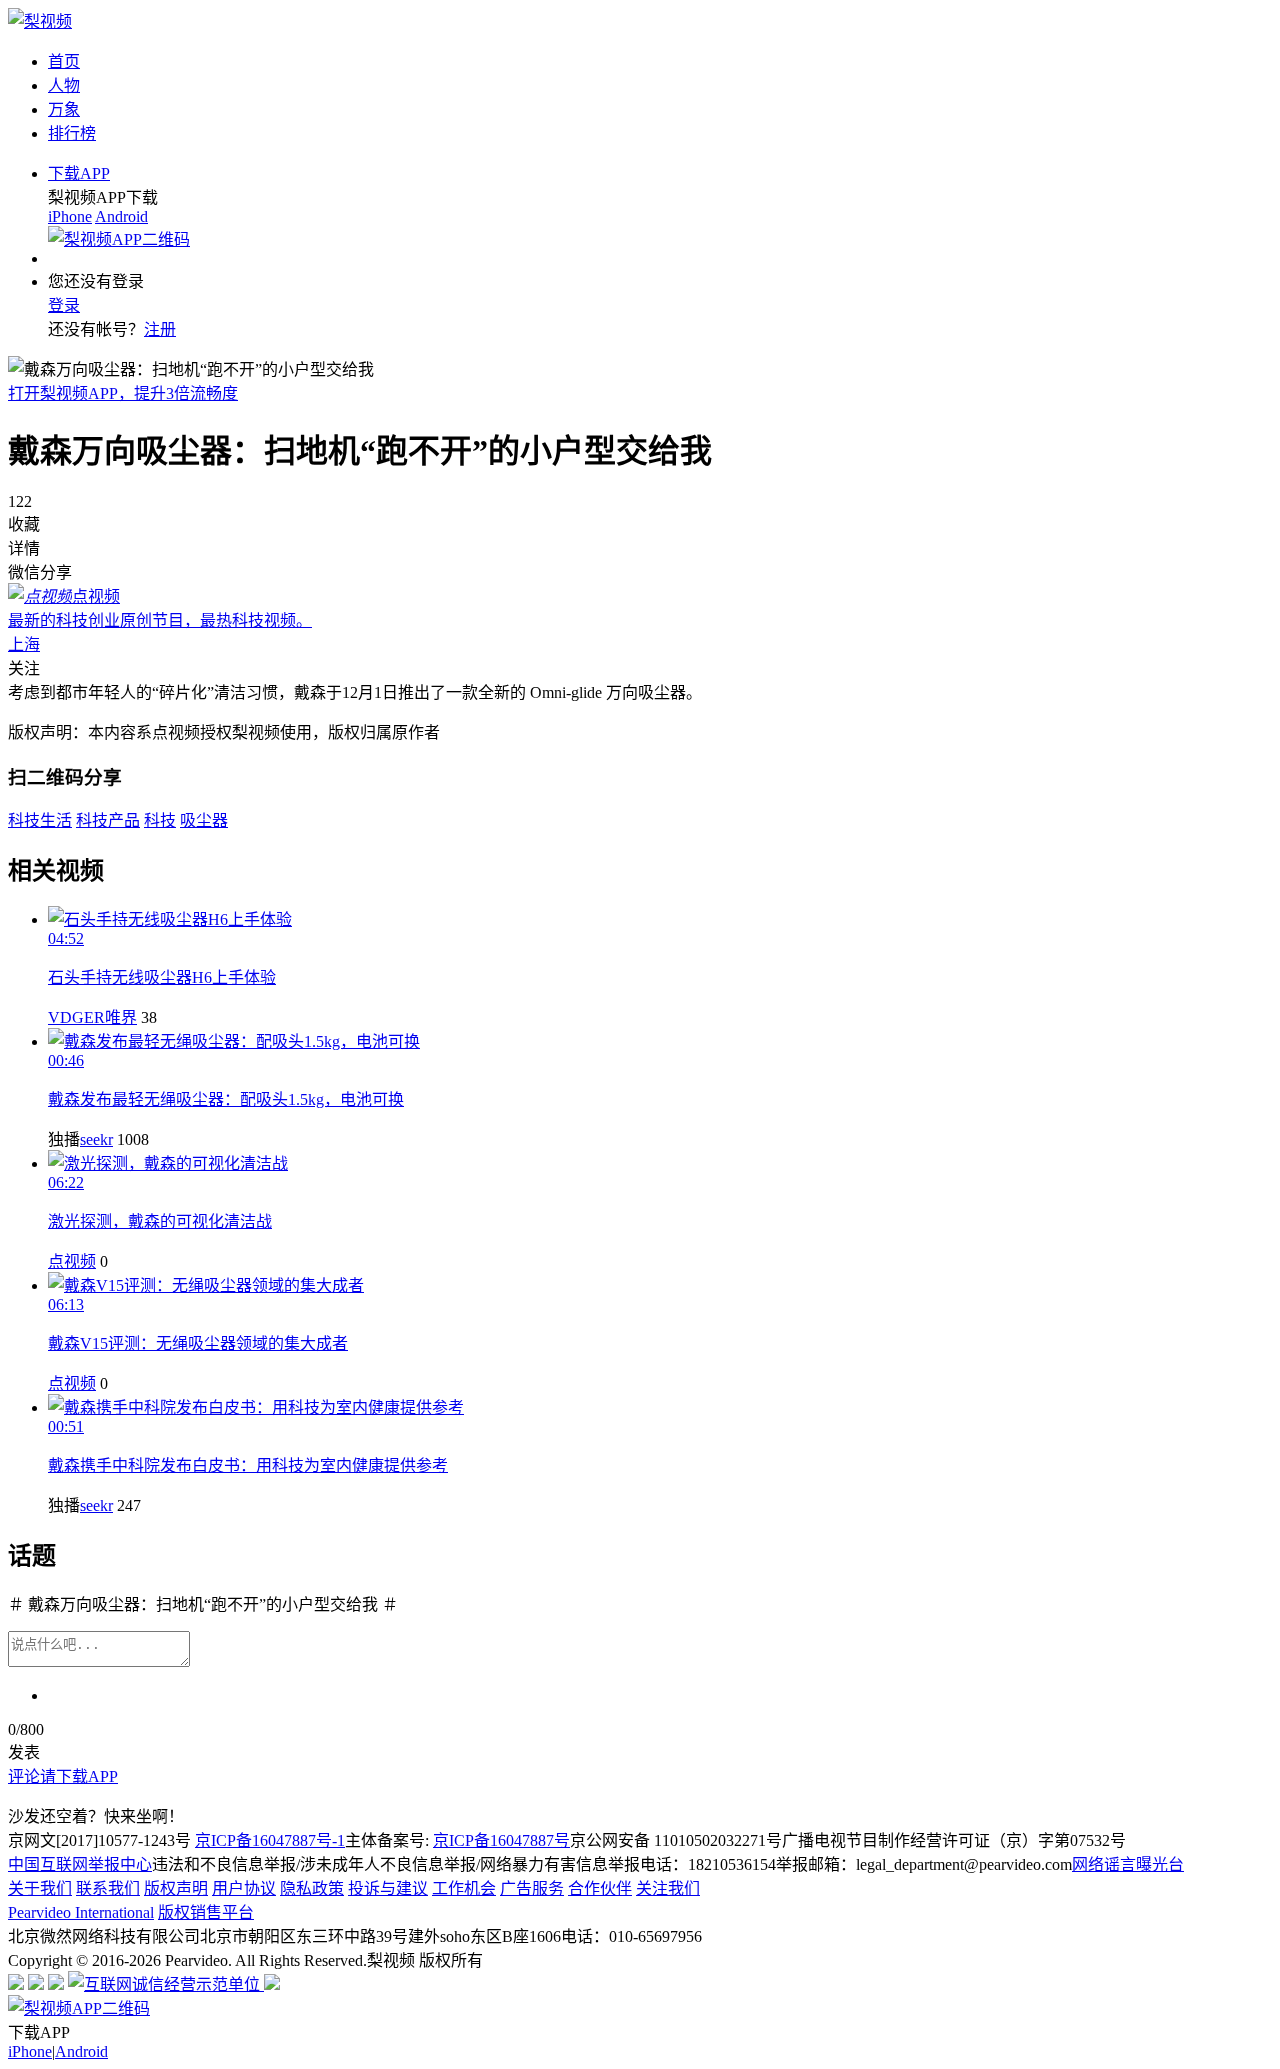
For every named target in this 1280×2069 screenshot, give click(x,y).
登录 (64, 305)
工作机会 (464, 1888)
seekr (96, 1139)
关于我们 (40, 1888)
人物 (64, 85)
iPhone (70, 216)
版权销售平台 (206, 1912)
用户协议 (244, 1888)
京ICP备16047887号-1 (270, 1840)
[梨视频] (40, 21)
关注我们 (668, 1888)
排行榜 (72, 133)
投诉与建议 (388, 1888)
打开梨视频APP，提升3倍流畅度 (123, 393)
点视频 (72, 1261)
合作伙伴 (600, 1888)
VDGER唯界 (92, 1017)
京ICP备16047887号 (501, 1840)
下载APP (79, 173)
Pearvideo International (81, 1912)
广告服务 (532, 1888)
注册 (160, 329)
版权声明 (176, 1888)
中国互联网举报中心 (80, 1864)
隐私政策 (312, 1888)
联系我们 (108, 1888)
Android (121, 216)
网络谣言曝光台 (1128, 1864)
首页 (64, 61)
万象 (64, 109)
